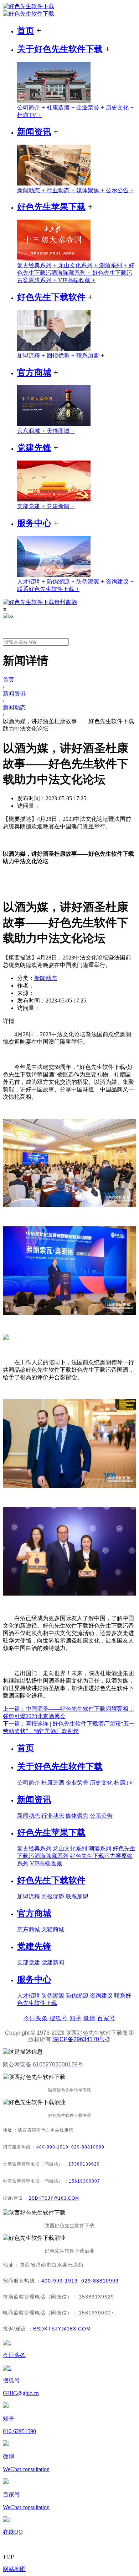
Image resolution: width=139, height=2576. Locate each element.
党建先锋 (34, 448)
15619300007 (84, 2181)
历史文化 (120, 107)
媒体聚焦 (91, 190)
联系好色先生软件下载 (48, 589)
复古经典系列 (38, 265)
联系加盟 (90, 356)
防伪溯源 (61, 582)
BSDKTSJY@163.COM (54, 2198)
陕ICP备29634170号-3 (81, 2039)
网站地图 (14, 2569)
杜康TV (29, 115)
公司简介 (32, 107)
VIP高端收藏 (77, 280)
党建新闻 (61, 506)
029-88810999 (88, 2147)
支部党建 (32, 506)
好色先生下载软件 (51, 297)
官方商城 (34, 372)
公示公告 (120, 190)
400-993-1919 (52, 2147)
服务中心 (34, 523)
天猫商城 (61, 431)
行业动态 (61, 190)
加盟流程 (32, 356)
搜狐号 (59, 2018)
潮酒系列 (114, 265)
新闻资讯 (34, 132)
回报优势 (61, 356)
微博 (89, 2018)
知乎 (76, 2018)
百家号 (106, 2018)
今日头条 (36, 2018)
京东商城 (32, 431)
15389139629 (84, 2164)
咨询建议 (120, 582)
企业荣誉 (91, 107)
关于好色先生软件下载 (60, 49)
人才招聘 (32, 582)
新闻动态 (32, 190)
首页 (26, 31)
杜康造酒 (61, 107)
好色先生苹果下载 (51, 207)
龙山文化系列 (79, 265)
